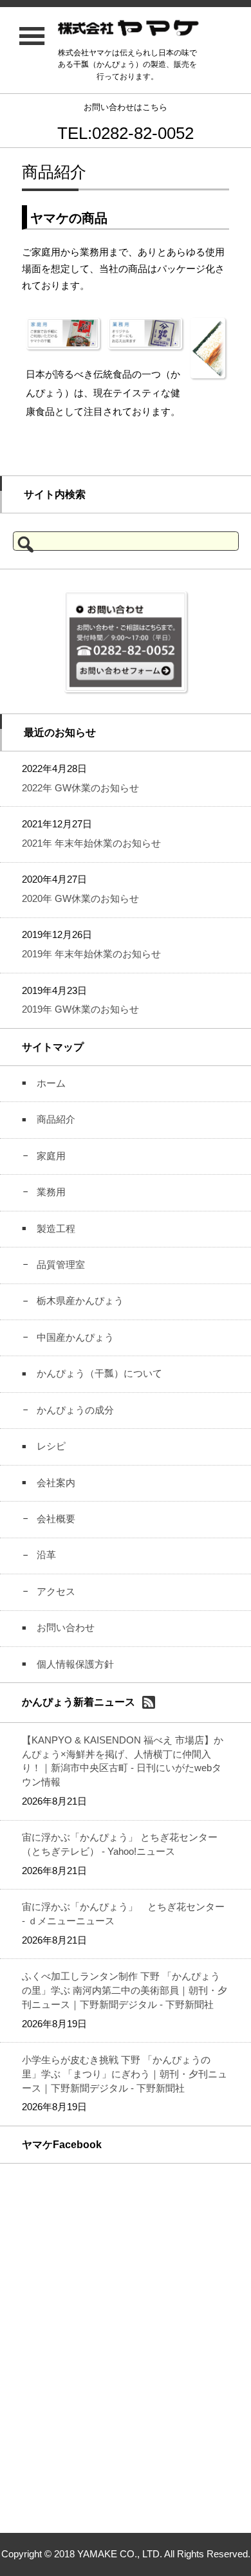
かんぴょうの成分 (75, 1410)
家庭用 (51, 1156)
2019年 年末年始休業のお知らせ (91, 954)
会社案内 (56, 1483)
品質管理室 (61, 1265)
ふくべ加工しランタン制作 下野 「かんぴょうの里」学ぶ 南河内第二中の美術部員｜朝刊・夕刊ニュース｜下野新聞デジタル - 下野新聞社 (125, 1991)
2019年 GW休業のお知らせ (80, 1009)
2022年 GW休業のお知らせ (80, 788)
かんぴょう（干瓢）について (99, 1374)
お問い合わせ (66, 1628)
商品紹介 (56, 1119)
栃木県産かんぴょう (80, 1301)
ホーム (51, 1083)
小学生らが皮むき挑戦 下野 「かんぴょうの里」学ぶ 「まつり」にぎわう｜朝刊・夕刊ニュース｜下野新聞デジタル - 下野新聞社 (125, 2074)
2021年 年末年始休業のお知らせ (91, 843)
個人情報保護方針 (75, 1664)
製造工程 (56, 1229)
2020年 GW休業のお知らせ (80, 899)
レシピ (51, 1446)
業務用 (51, 1192)
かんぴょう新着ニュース (79, 1702)
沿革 (46, 1555)
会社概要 (56, 1519)
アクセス (56, 1592)
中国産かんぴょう (75, 1338)
